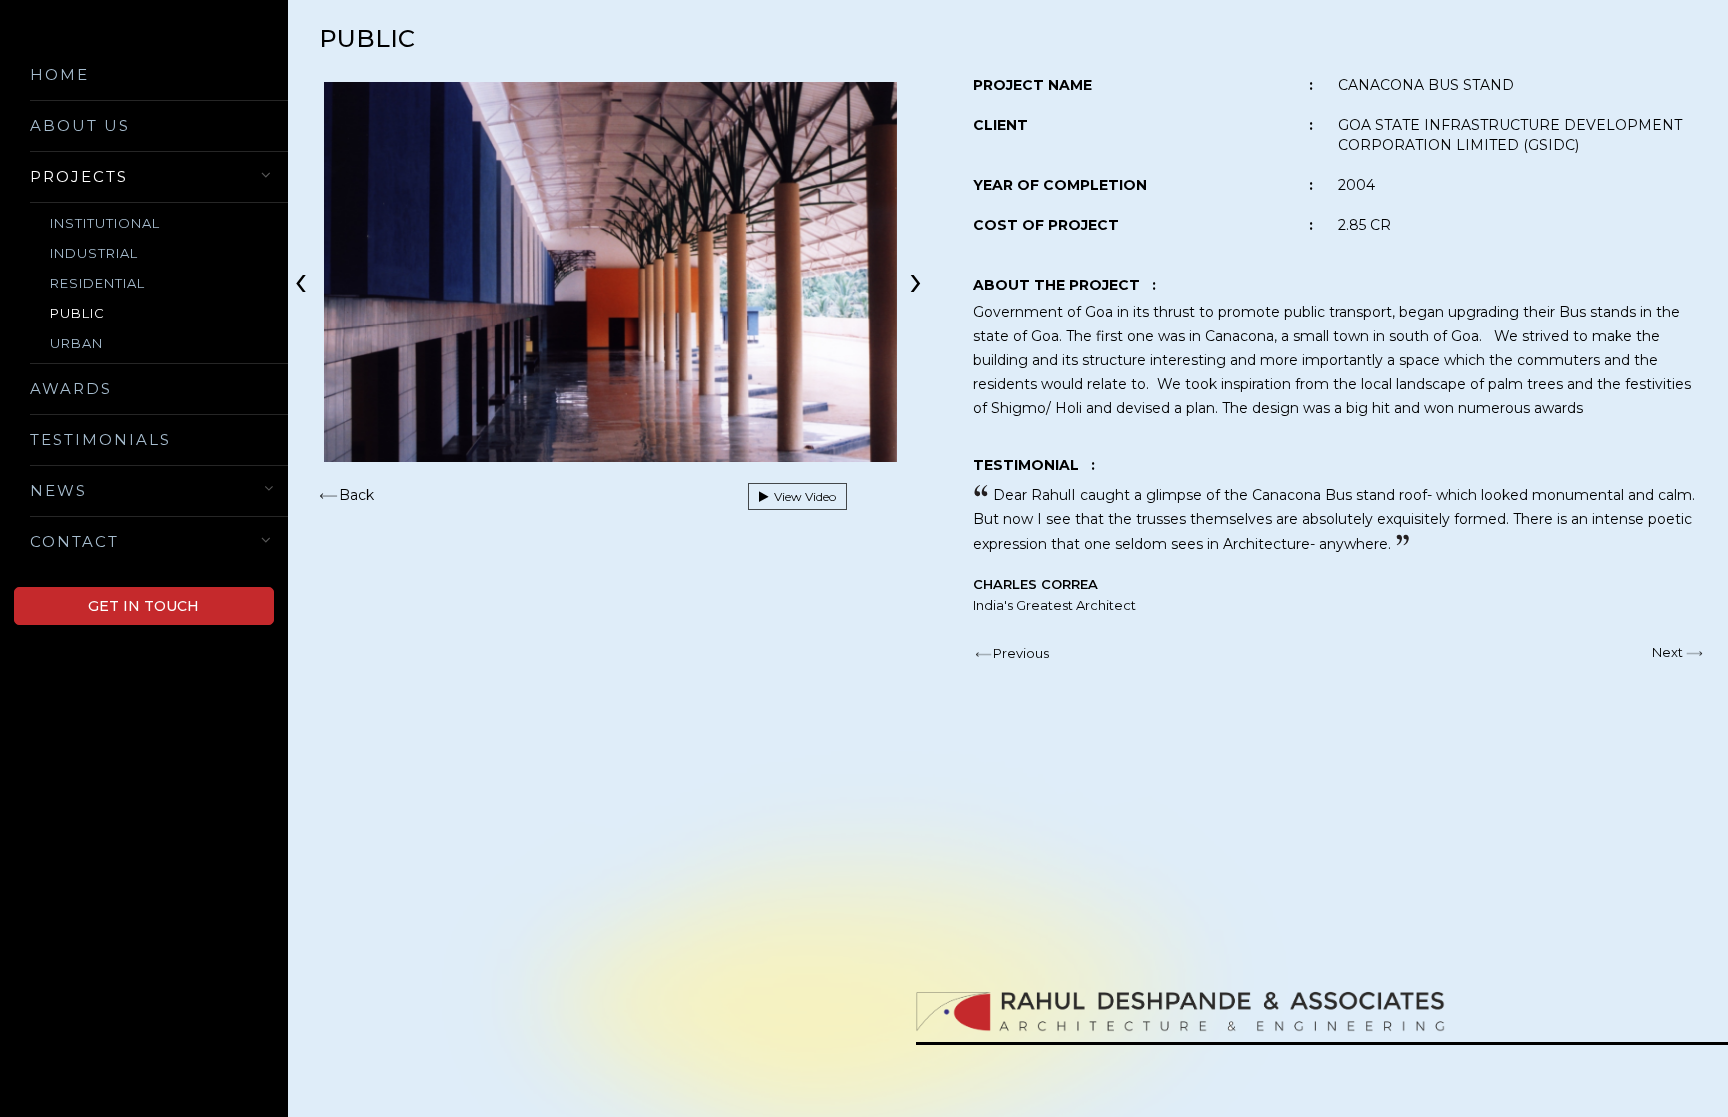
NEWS (58, 490)
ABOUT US (80, 125)
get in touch (143, 606)
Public (77, 313)
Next (1667, 652)
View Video (802, 496)
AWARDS (71, 388)
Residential (97, 283)
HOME (59, 74)
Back (356, 495)
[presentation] (300, 279)
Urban (76, 343)
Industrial (94, 253)
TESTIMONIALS (100, 439)
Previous (1021, 653)
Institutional (105, 223)
